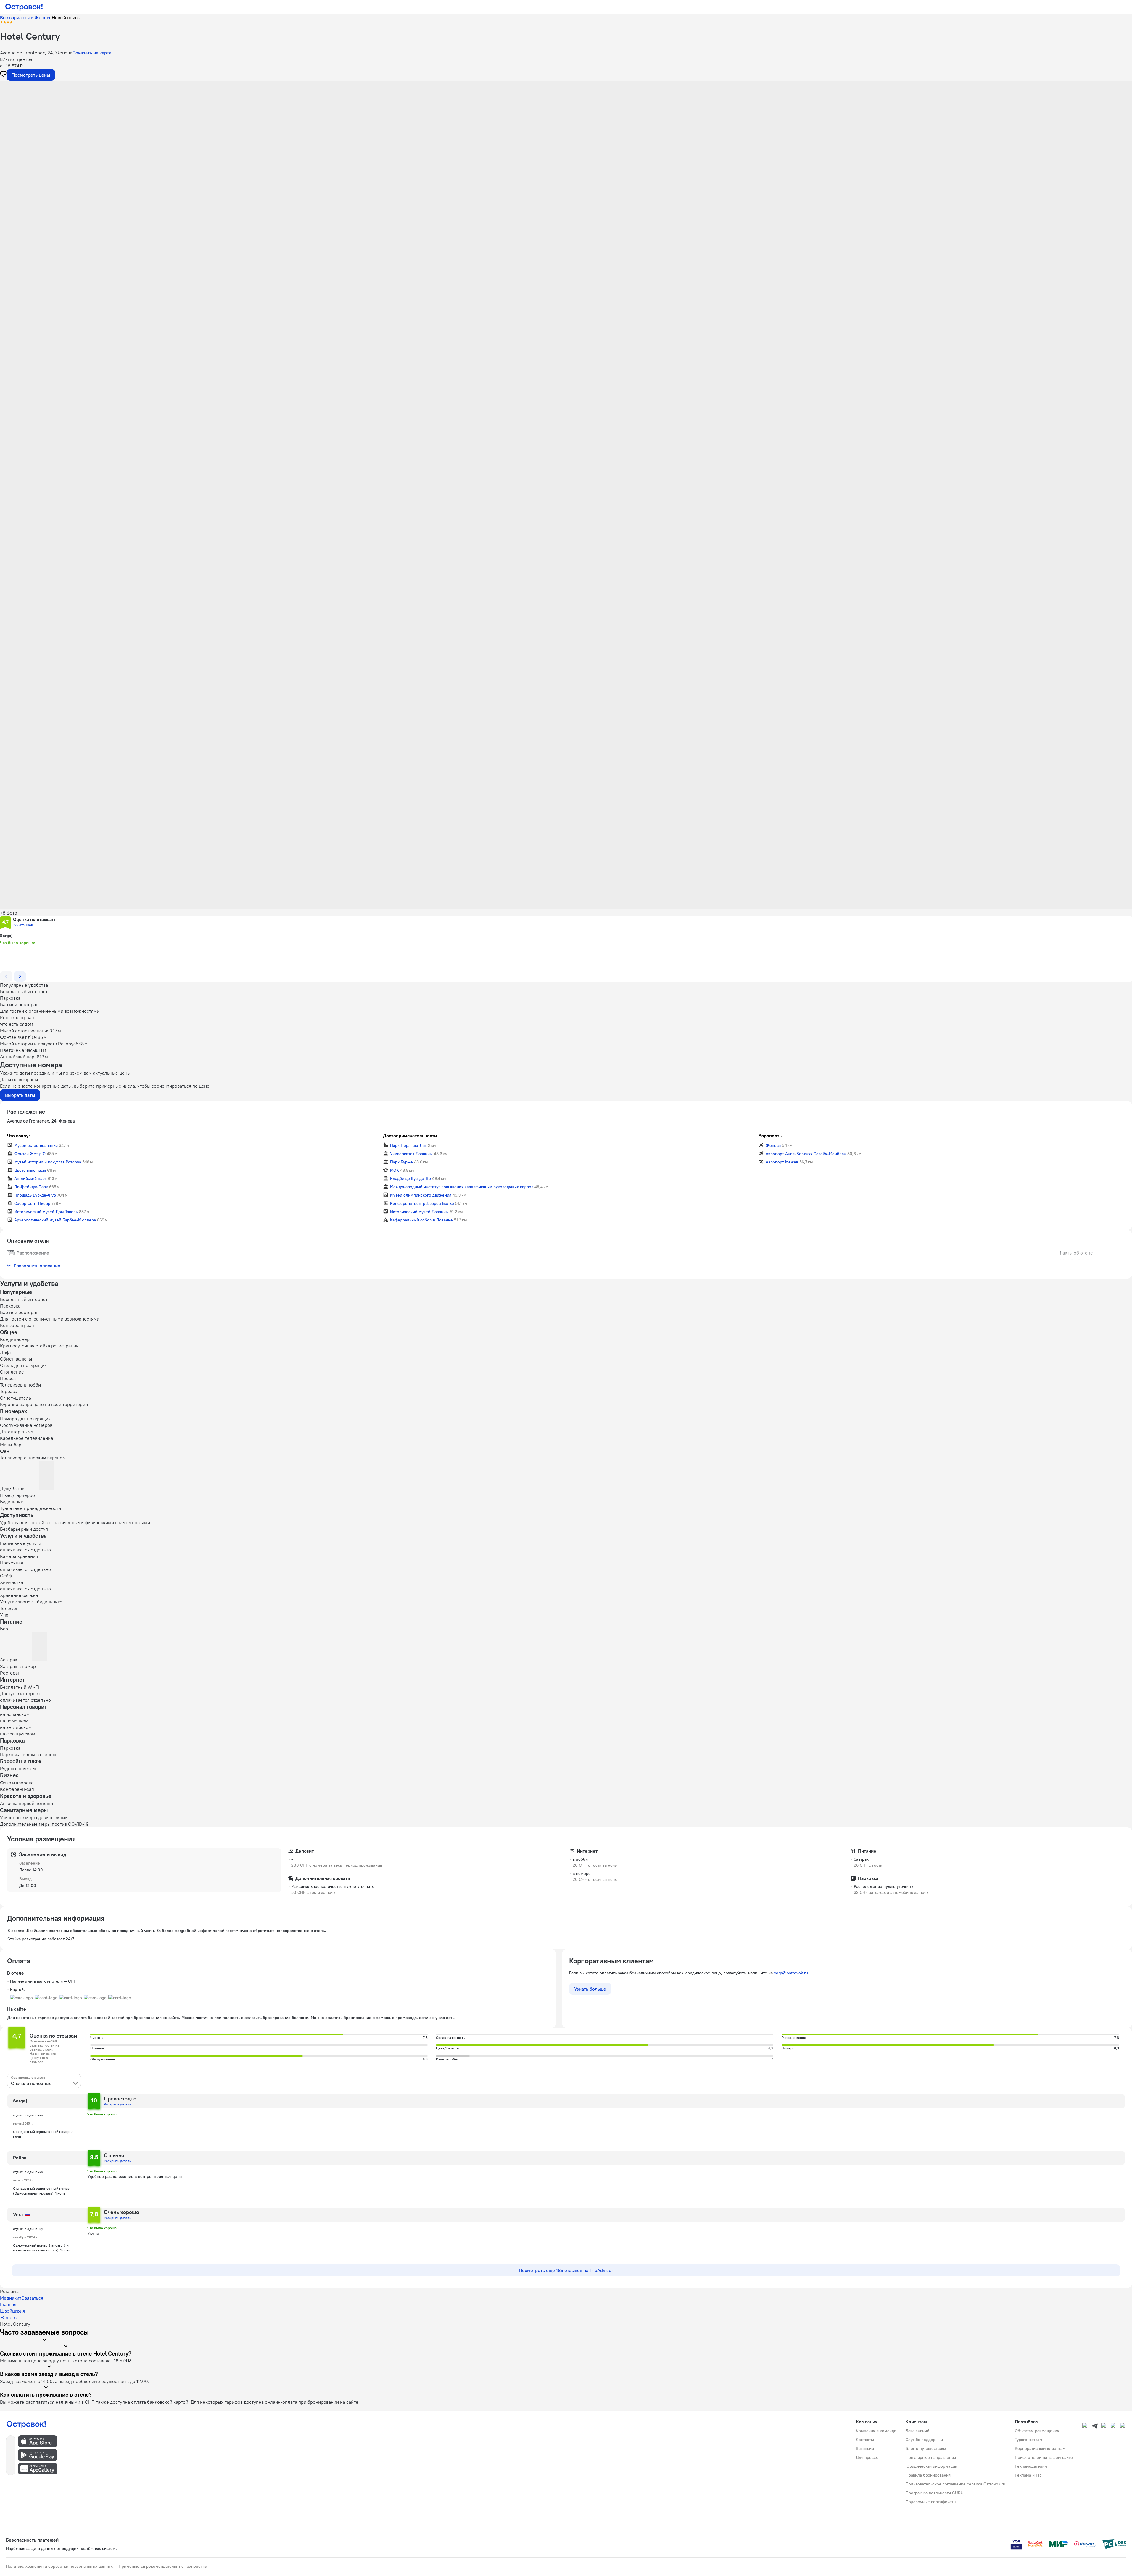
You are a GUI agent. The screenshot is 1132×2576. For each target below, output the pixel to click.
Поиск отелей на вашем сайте (1044, 2457)
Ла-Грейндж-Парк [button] (31, 1187)
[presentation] (44, 2081)
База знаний (917, 2431)
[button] (566, 140)
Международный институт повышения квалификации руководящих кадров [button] (462, 1187)
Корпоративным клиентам (1040, 2448)
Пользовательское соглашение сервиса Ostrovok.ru (955, 2484)
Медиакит (11, 2298)
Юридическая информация (931, 2466)
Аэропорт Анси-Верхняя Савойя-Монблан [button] (806, 1154)
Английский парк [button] (30, 1178)
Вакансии (865, 2448)
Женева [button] (773, 1145)
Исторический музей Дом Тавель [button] (46, 1212)
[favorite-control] (3, 75)
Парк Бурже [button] (401, 1162)
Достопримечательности (410, 1136)
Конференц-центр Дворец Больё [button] (422, 1203)
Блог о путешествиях (926, 2448)
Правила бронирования (928, 2475)
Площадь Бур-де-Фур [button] (35, 1195)
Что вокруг (19, 1136)
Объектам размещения (1037, 2431)
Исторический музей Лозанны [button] (419, 1212)
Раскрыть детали (118, 2104)
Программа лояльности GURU (935, 2493)
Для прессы (867, 2457)
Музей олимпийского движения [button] (421, 1195)
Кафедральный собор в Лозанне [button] (421, 1220)
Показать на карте (92, 53)
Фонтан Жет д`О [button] (30, 1154)
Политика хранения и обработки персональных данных (59, 2566)
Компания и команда (876, 2431)
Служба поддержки (924, 2440)
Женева (9, 2317)
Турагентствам (1029, 2440)
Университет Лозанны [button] (411, 1154)
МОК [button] (394, 1170)
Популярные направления (931, 2457)
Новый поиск (66, 17)
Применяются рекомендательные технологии (163, 2566)
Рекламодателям (1031, 2466)
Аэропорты (770, 1136)
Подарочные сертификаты (931, 2502)
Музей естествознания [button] (36, 1145)
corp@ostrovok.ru (791, 1973)
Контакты (865, 2440)
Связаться (32, 2298)
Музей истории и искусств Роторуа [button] (48, 1162)
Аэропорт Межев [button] (782, 1162)
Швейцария (12, 2311)
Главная (8, 2304)
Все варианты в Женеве (26, 17)
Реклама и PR (1028, 2475)
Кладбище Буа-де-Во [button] (410, 1178)
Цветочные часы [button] (30, 1170)
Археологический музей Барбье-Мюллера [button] (55, 1220)
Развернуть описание (37, 1266)
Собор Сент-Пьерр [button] (32, 1203)
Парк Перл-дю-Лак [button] (408, 1145)
